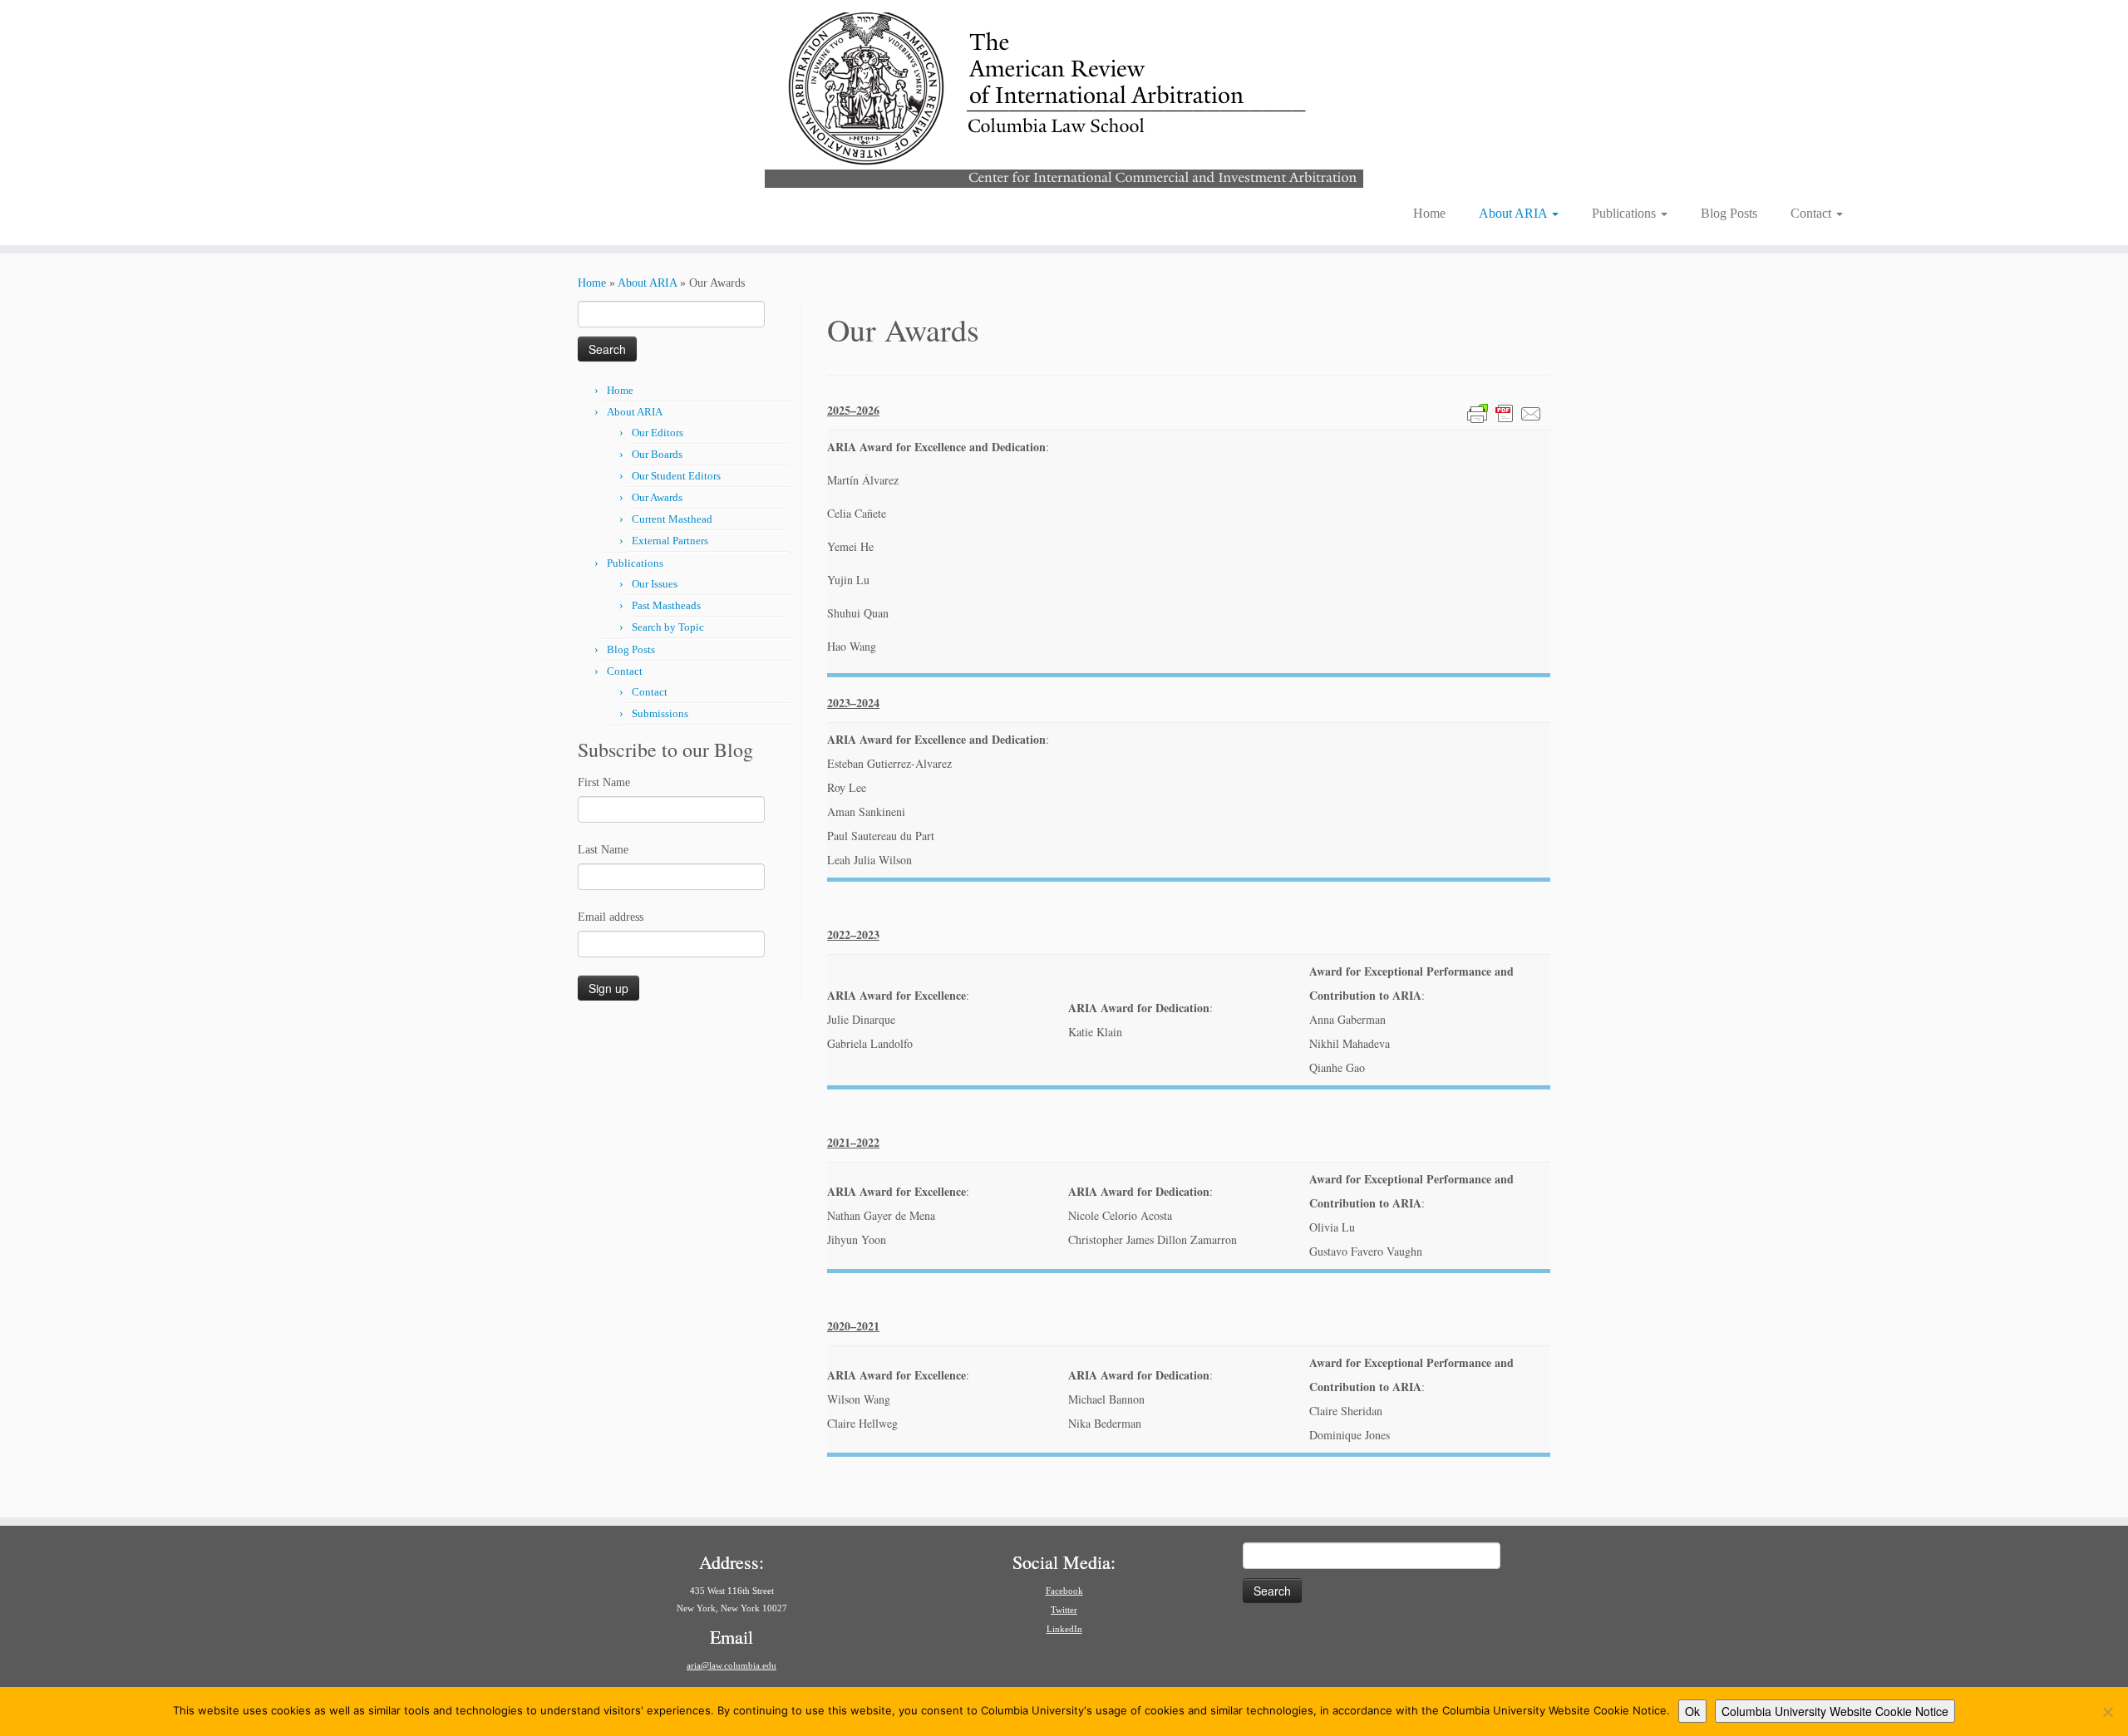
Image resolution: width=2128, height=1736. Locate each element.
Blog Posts (1729, 213)
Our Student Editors (676, 476)
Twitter (1064, 1610)
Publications (1626, 213)
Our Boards (657, 454)
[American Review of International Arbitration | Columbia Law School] (1064, 98)
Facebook (1064, 1591)
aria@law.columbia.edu (731, 1665)
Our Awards (657, 497)
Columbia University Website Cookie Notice (1835, 1711)
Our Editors (658, 433)
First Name (604, 782)
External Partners (670, 541)
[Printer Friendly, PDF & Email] (1505, 413)
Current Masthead (672, 519)
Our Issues (655, 584)
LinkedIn (1064, 1629)
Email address (611, 917)
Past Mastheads (666, 605)
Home (1429, 213)
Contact (1813, 213)
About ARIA (1515, 213)
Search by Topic (668, 627)
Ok (1692, 1711)
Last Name (603, 850)
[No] (2107, 1712)
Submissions (660, 713)
